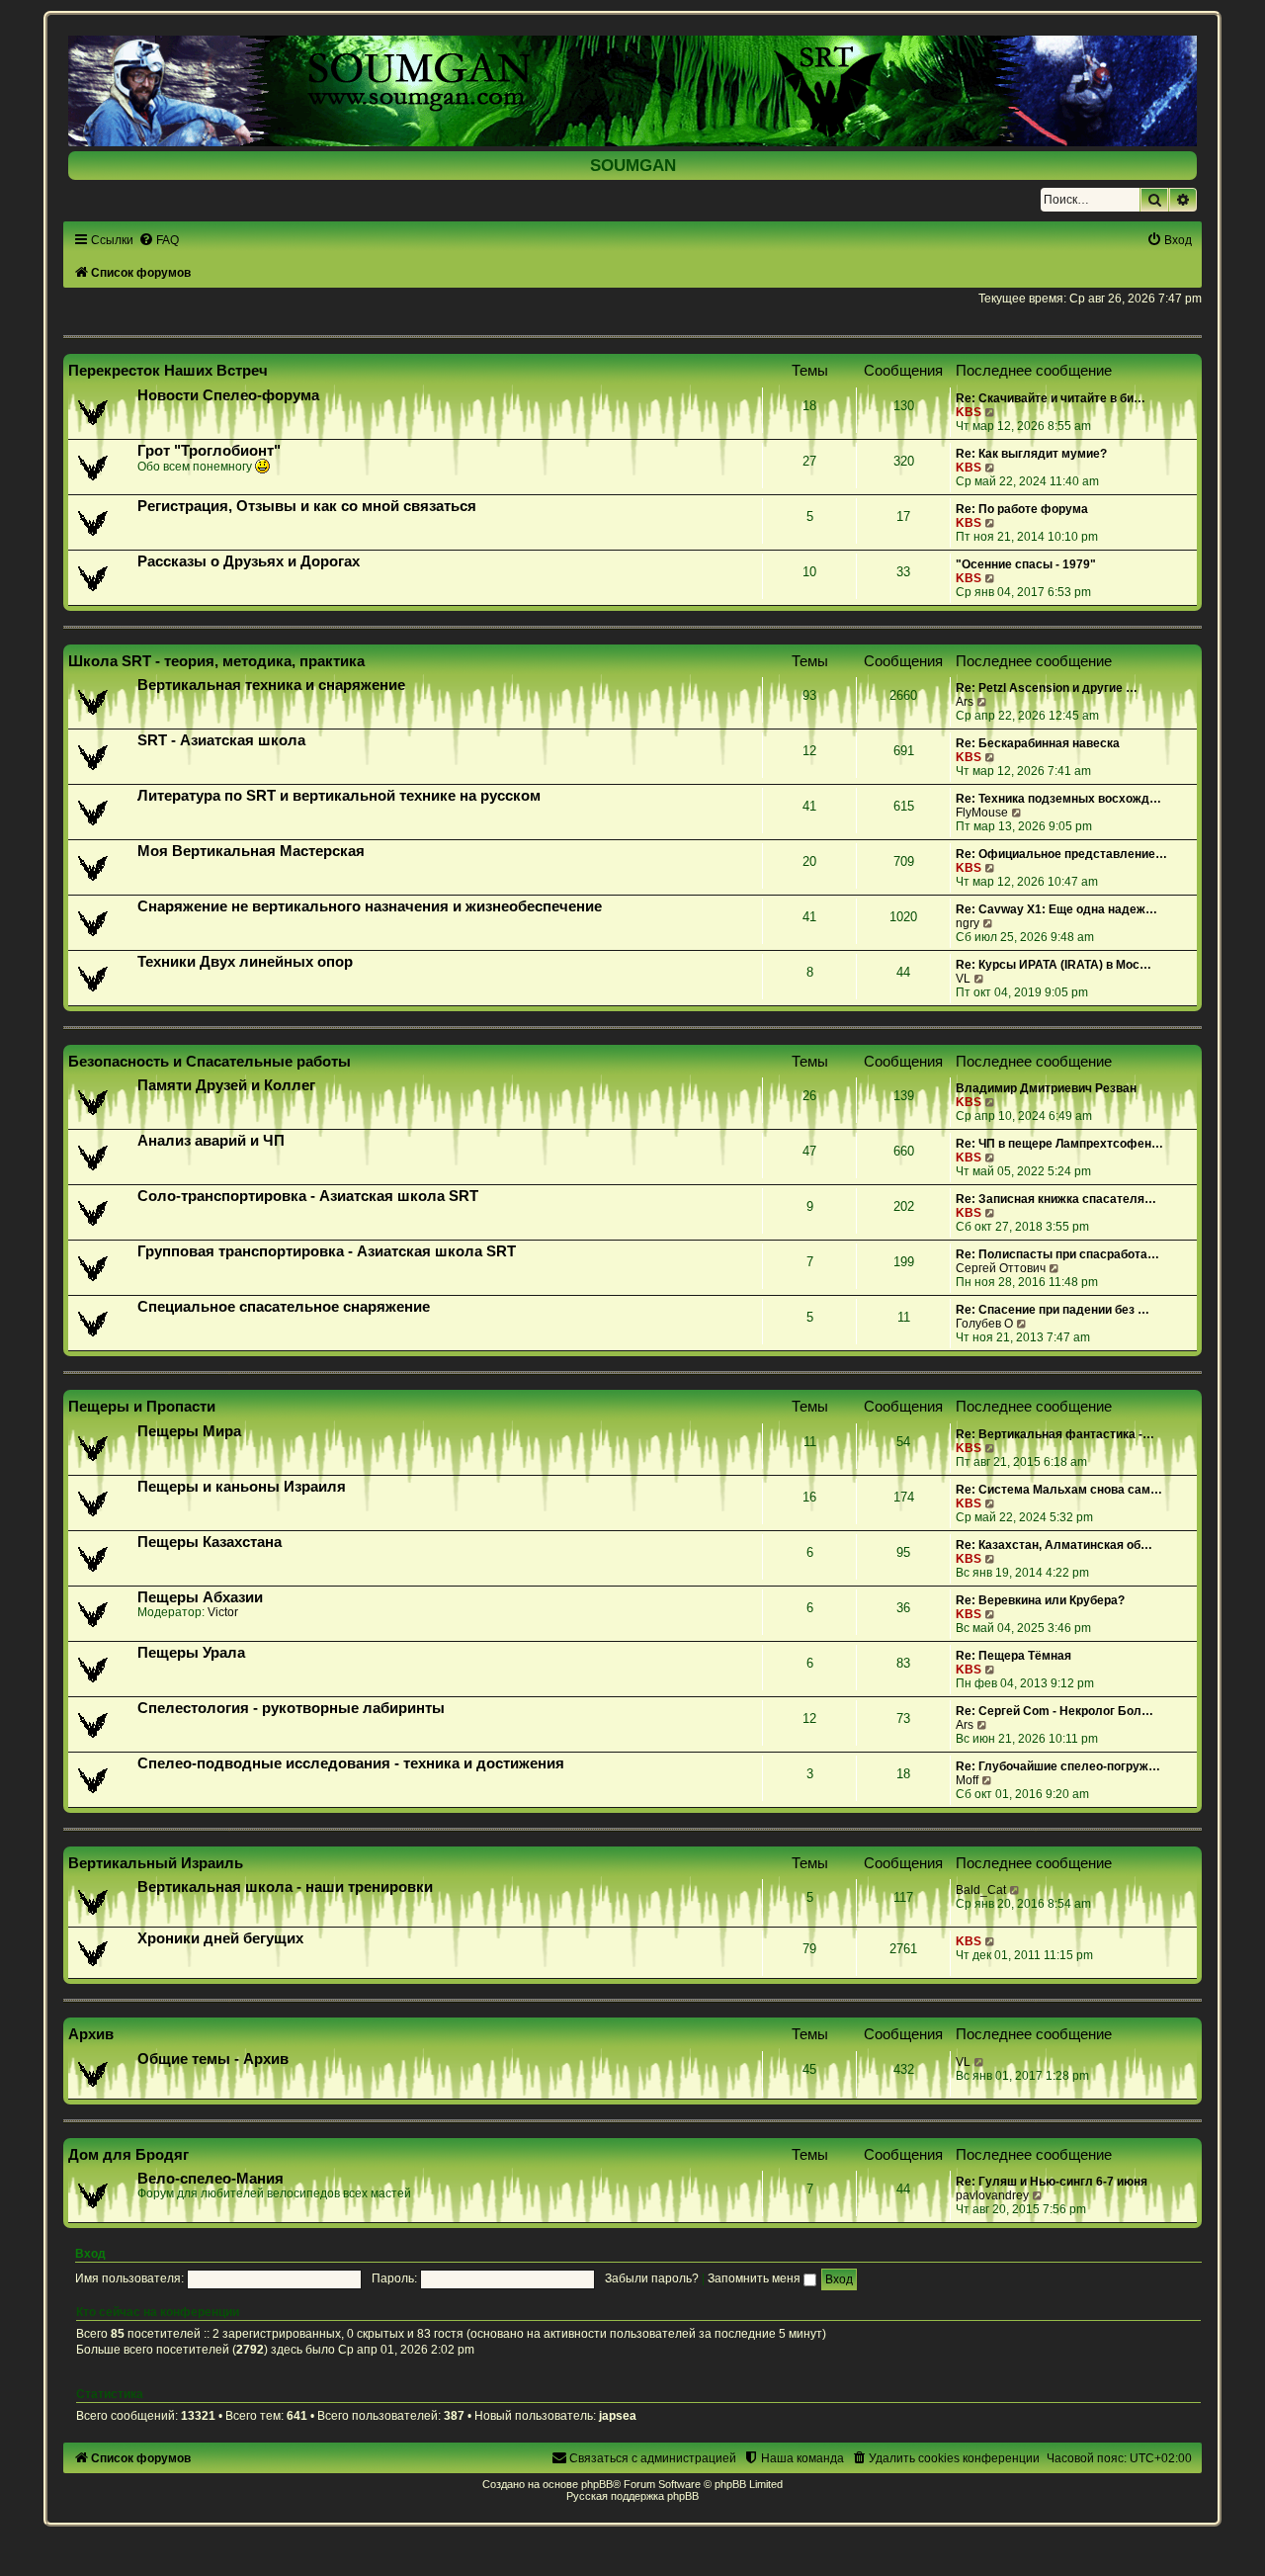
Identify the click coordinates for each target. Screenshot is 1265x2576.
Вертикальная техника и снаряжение (271, 685)
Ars (965, 702)
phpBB (597, 2484)
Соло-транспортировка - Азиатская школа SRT (308, 1196)
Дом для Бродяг (128, 2154)
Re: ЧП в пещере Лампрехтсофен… (1059, 1144)
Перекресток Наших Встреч (168, 370)
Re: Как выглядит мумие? (1031, 454)
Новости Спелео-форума (228, 395)
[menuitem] (159, 240)
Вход (90, 2254)
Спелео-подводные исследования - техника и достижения (351, 1763)
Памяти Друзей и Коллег (226, 1085)
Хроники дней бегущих (220, 1938)
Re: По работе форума (1022, 509)
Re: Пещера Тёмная (1013, 1656)
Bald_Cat (981, 1890)
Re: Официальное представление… (1061, 854)
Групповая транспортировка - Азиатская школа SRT (327, 1251)
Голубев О (984, 1324)
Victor (223, 1612)
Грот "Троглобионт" (209, 451)
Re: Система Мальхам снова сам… (1059, 1490)
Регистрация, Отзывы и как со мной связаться (307, 506)
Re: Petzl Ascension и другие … (1047, 688)
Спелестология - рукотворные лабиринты (291, 1708)
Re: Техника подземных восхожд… (1058, 799)
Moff (967, 1780)
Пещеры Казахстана (210, 1542)
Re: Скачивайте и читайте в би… (1051, 398)
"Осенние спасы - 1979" (1026, 564)
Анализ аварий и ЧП (211, 1141)
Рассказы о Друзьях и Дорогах (249, 561)
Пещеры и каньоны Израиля (242, 1487)
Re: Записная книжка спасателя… (1056, 1199)
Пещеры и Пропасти (142, 1406)
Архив (91, 2034)
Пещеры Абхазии (200, 1597)
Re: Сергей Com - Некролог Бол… (1054, 1711)
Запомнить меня (756, 2278)
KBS (969, 412)
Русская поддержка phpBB (632, 2496)
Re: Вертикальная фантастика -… (1055, 1434)
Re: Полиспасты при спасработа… (1057, 1254)
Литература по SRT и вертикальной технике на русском (339, 796)
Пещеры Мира (189, 1431)
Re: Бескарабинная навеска (1038, 743)
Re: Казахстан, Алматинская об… (1054, 1545)
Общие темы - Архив (213, 2059)
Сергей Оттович (1001, 1268)
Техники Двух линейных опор (245, 962)
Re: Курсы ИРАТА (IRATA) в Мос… (1054, 965)
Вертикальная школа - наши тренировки (285, 1887)
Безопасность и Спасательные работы (210, 1061)
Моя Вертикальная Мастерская (251, 851)
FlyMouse (982, 813)
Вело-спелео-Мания (211, 2179)
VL (963, 979)
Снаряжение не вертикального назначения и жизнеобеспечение (370, 906)
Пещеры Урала (191, 1653)
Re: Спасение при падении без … (1053, 1310)
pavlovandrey (992, 2195)
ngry (968, 923)
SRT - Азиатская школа (221, 740)
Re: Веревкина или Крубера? (1040, 1600)
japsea (618, 2416)
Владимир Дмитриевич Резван (1046, 1088)
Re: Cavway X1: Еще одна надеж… (1056, 909)
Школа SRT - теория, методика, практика (216, 661)
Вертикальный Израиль (156, 1863)
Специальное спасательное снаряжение (284, 1307)
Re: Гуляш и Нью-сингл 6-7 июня (1052, 2182)
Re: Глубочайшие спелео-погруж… (1058, 1766)
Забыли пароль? (652, 2278)
